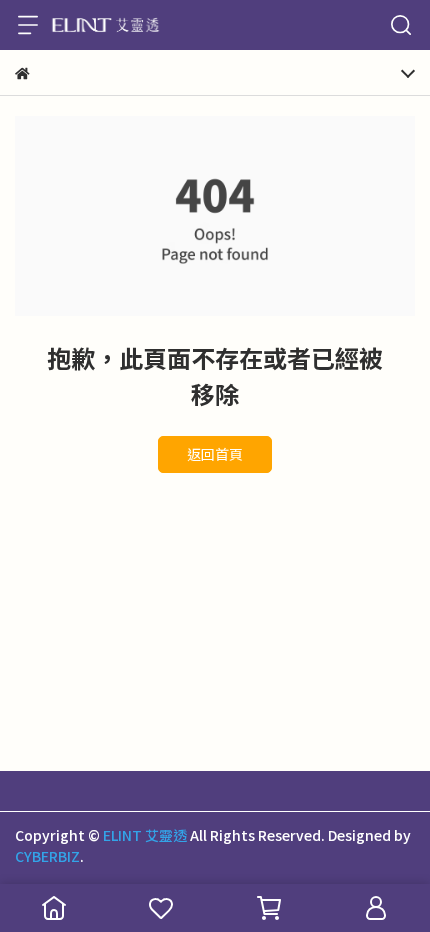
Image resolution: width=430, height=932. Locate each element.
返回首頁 (215, 454)
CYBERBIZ (47, 856)
